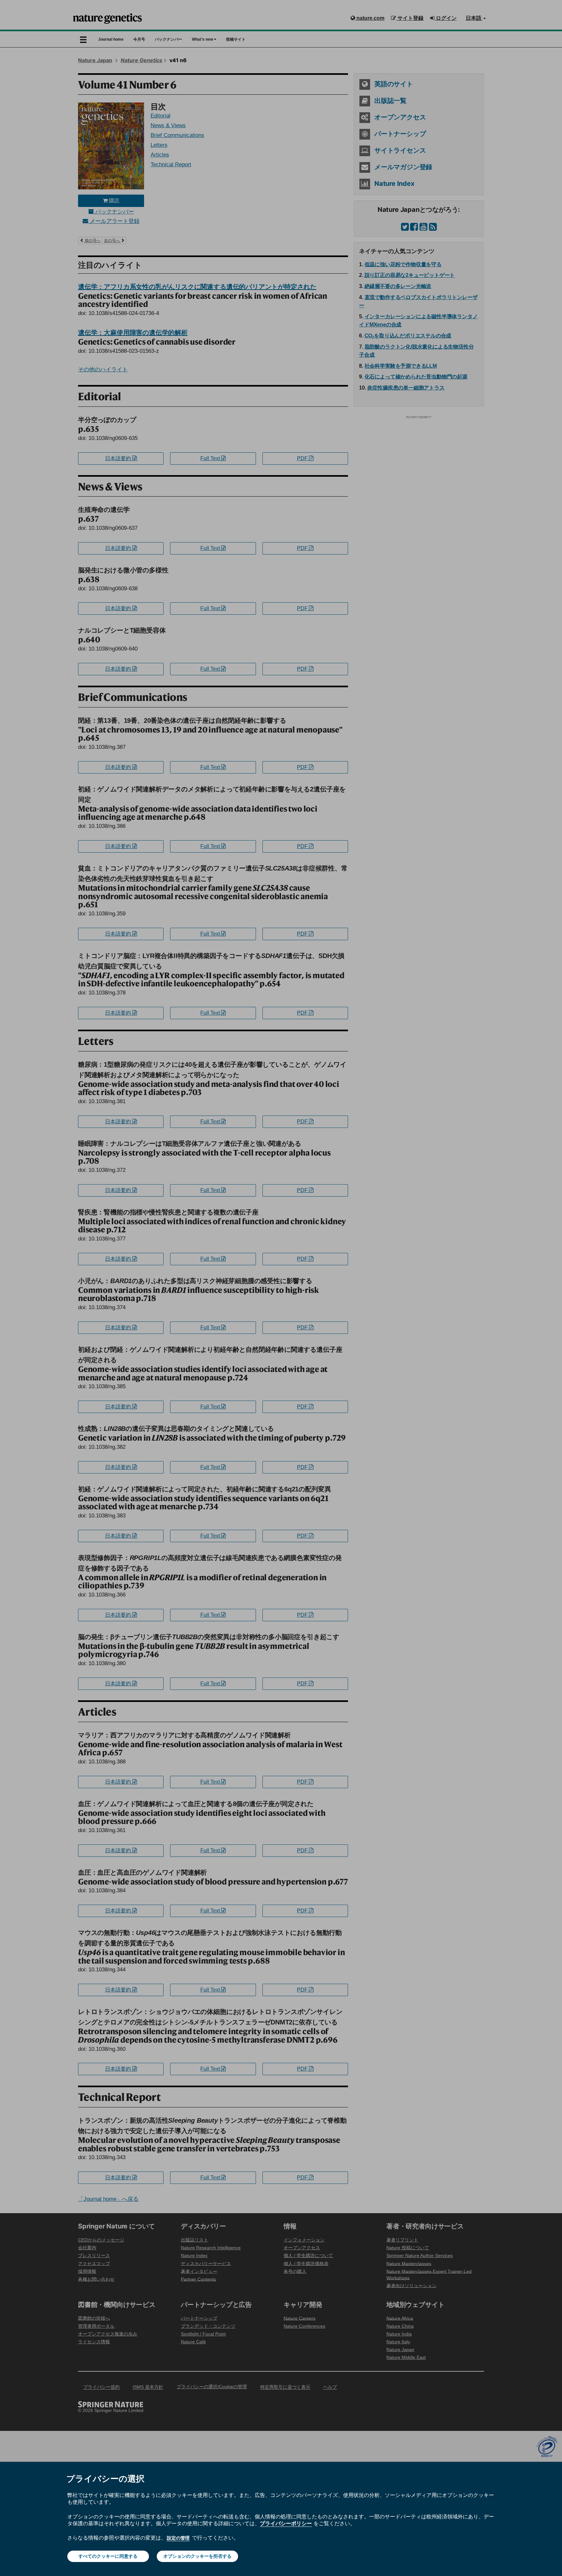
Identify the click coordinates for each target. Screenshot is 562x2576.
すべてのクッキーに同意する (108, 2556)
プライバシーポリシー (286, 2523)
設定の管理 (178, 2538)
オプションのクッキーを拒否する (197, 2556)
